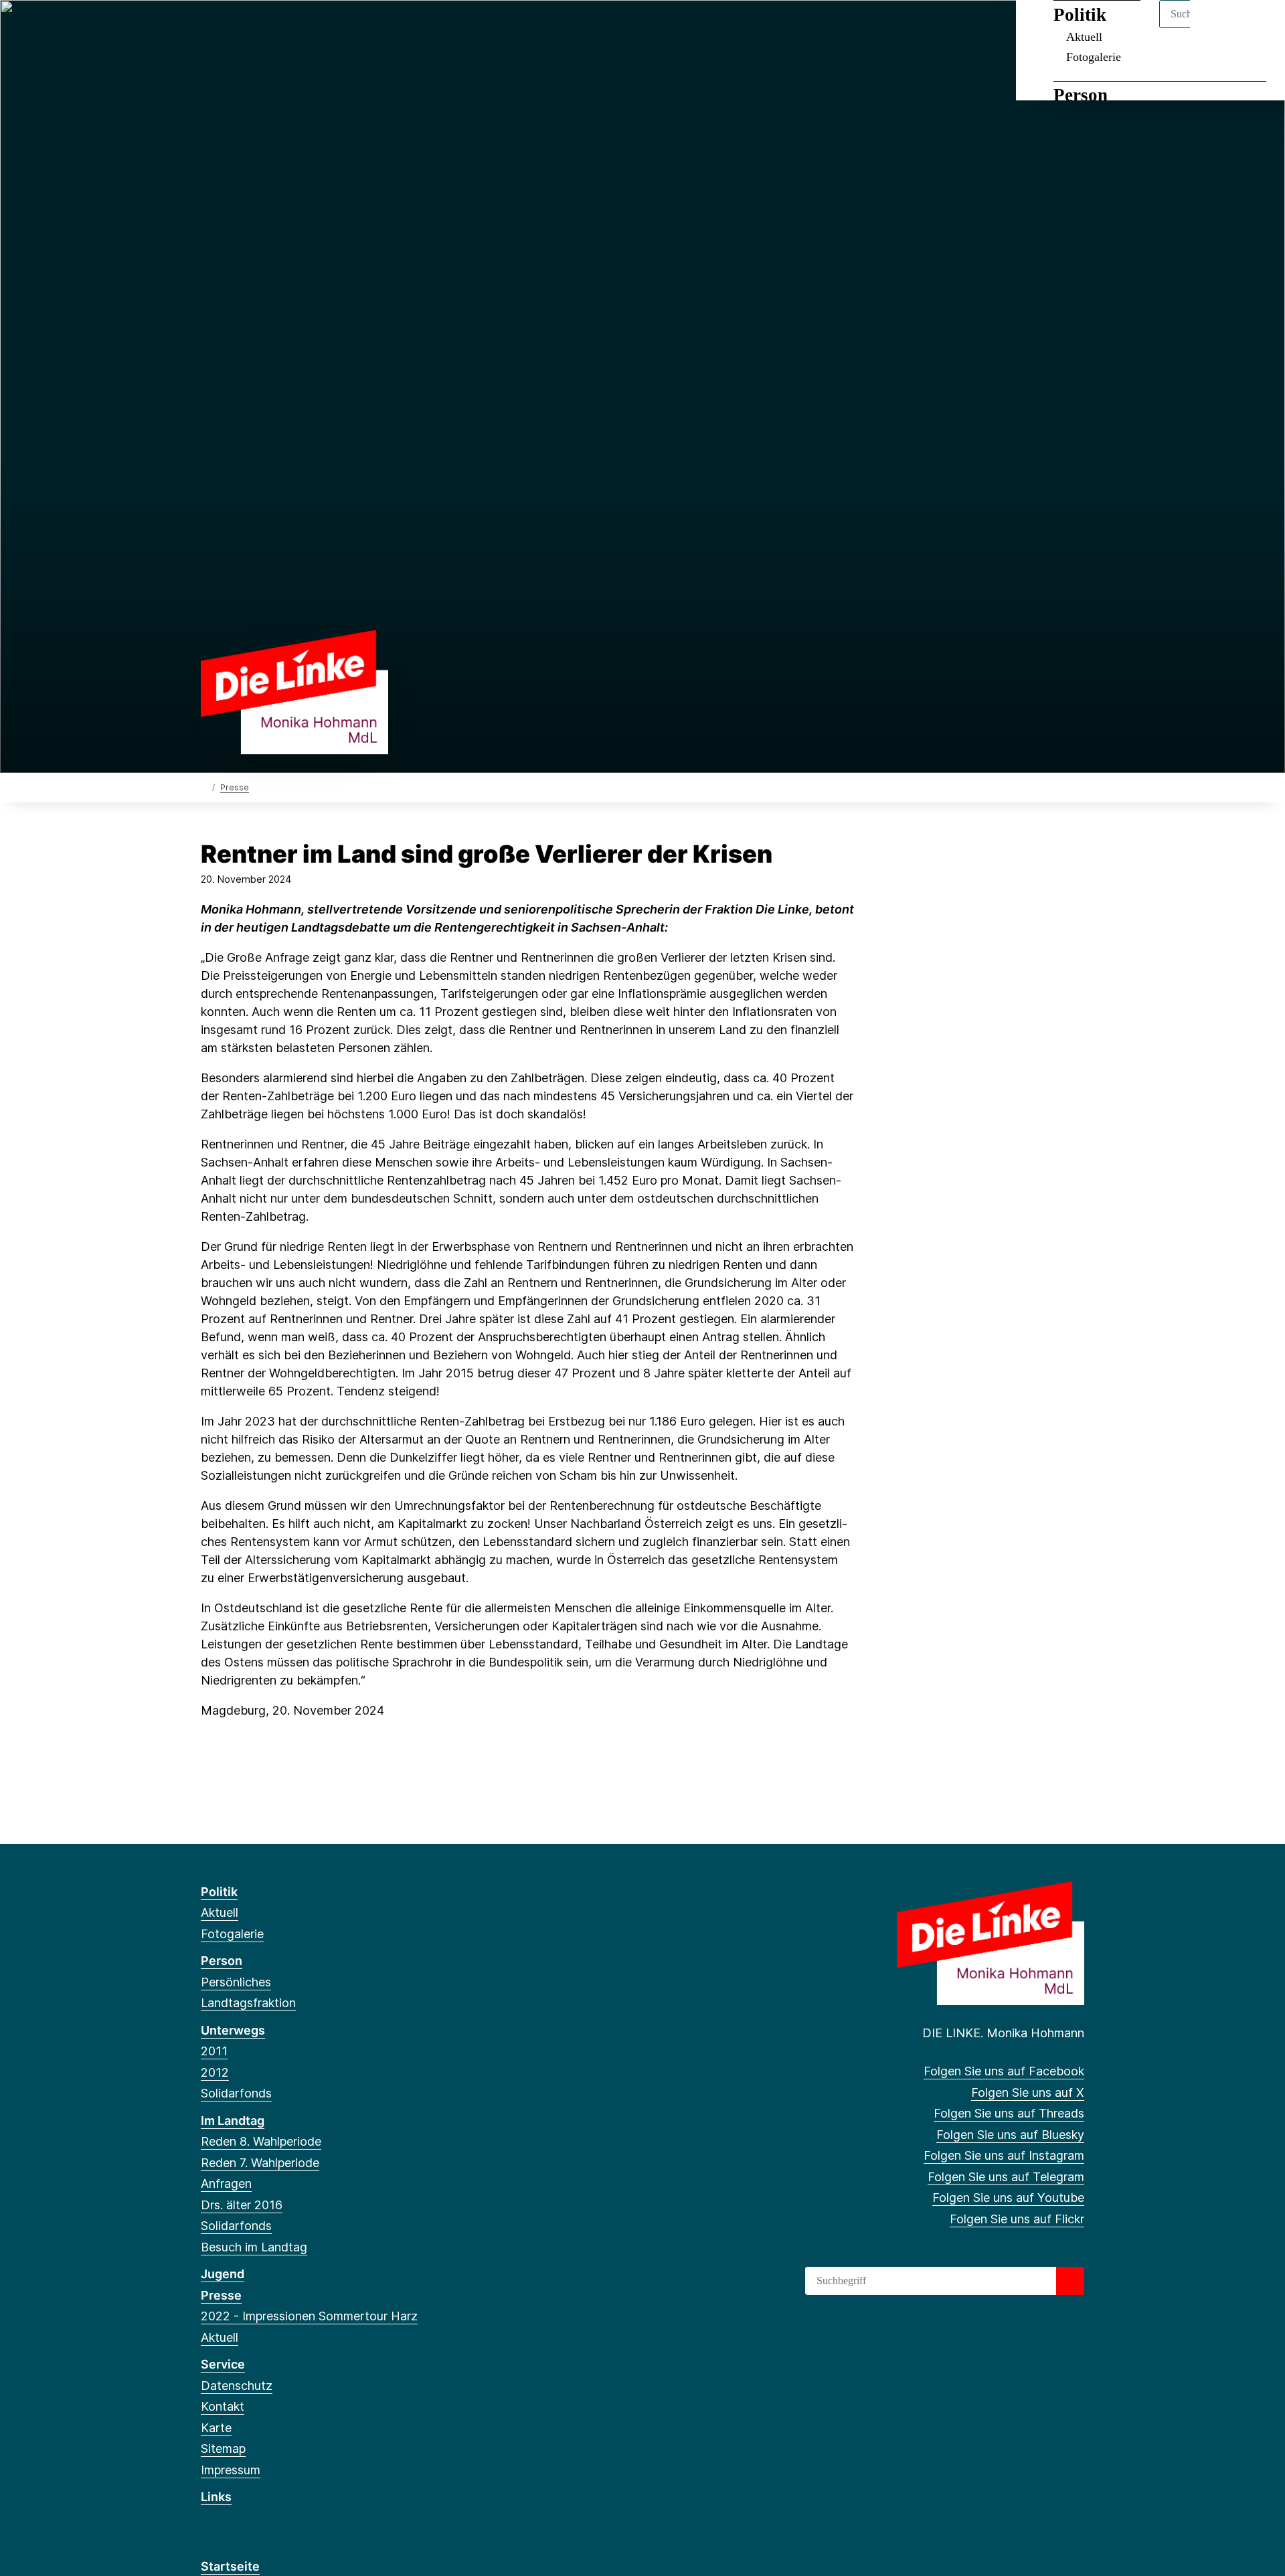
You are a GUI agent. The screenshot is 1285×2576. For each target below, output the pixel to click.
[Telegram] (318, 28)
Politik (219, 1892)
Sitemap (223, 2449)
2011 (214, 2051)
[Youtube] (340, 28)
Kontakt (223, 2406)
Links (216, 2497)
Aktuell (220, 1912)
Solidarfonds (236, 2093)
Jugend (223, 2274)
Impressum (231, 2470)
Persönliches (236, 1982)
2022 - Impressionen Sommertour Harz (309, 2316)
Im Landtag (233, 2121)
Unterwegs (233, 2030)
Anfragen (226, 2183)
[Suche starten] (1070, 2281)
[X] (230, 28)
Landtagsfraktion (248, 2003)
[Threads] (252, 28)
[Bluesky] (274, 28)
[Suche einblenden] (1218, 28)
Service (223, 2364)
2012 (215, 2072)
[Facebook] (208, 28)
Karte (216, 2428)
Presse (235, 787)
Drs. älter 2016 (242, 2205)
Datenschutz (237, 2386)
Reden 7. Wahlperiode (260, 2163)
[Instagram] (296, 28)
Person (1081, 95)
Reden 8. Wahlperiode (261, 2141)
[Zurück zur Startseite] (294, 691)
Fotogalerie (1094, 57)
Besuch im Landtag (254, 2247)
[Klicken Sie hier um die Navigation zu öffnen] (1257, 28)
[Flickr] (362, 28)
